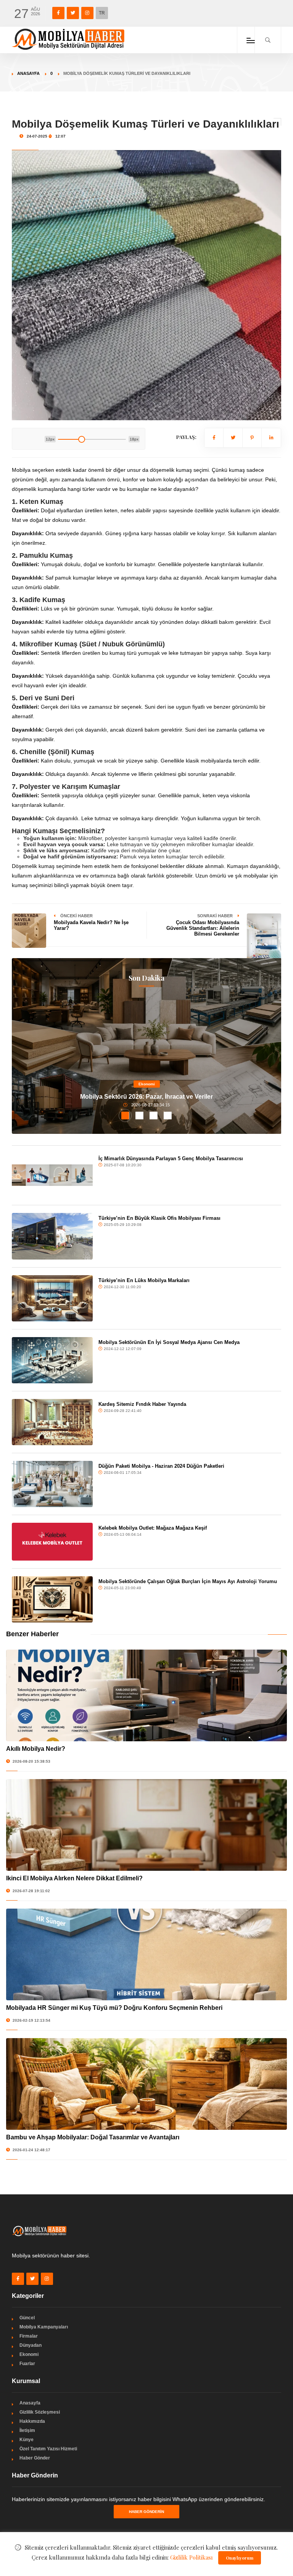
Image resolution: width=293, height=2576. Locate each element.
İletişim (27, 2430)
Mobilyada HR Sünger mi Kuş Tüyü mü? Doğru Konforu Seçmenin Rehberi (114, 2008)
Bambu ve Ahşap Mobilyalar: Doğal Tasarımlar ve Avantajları (93, 2137)
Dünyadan (31, 2345)
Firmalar (29, 2336)
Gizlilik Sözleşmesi (40, 2412)
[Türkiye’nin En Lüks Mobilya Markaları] (52, 1298)
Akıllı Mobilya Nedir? (36, 1749)
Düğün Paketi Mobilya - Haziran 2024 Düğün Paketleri (161, 1466)
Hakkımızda (32, 2421)
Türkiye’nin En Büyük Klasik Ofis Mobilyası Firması (159, 1218)
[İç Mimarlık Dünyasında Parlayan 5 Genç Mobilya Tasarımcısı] (52, 1175)
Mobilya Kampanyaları (44, 2327)
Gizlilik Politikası (192, 2557)
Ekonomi (147, 1084)
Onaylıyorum (240, 2558)
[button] (125, 1116)
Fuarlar (27, 2364)
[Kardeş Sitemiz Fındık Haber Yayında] (52, 1422)
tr (102, 13)
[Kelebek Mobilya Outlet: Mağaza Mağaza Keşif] (52, 1542)
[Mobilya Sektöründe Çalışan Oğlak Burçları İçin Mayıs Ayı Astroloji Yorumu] (52, 1599)
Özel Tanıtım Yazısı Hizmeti (48, 2449)
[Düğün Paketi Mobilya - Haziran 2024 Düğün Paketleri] (52, 1484)
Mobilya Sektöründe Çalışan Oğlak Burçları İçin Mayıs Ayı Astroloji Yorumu (188, 1581)
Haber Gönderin (146, 2512)
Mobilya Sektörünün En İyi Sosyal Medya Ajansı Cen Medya (169, 1342)
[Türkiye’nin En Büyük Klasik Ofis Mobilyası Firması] (52, 1236)
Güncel (27, 2318)
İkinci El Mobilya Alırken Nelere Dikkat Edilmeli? (74, 1878)
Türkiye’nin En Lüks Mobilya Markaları (144, 1280)
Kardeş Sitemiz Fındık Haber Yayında (142, 1404)
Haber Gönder (35, 2458)
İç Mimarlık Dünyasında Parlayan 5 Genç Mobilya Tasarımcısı (171, 1158)
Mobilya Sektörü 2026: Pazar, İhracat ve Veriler (146, 1097)
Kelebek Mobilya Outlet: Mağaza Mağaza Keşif (153, 1528)
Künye (27, 2440)
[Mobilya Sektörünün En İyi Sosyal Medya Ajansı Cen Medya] (52, 1360)
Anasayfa (28, 73)
